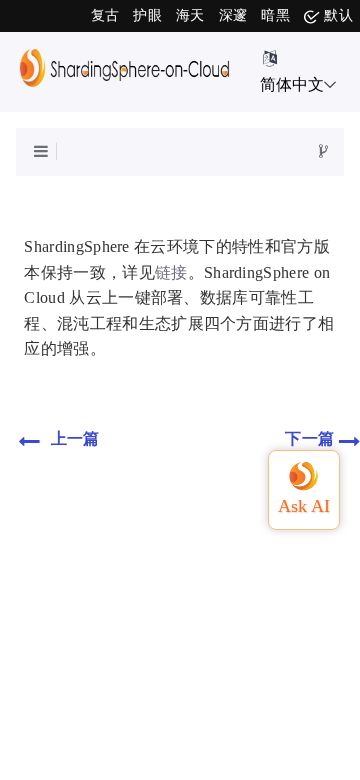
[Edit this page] (323, 152)
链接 (171, 272)
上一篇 (72, 438)
